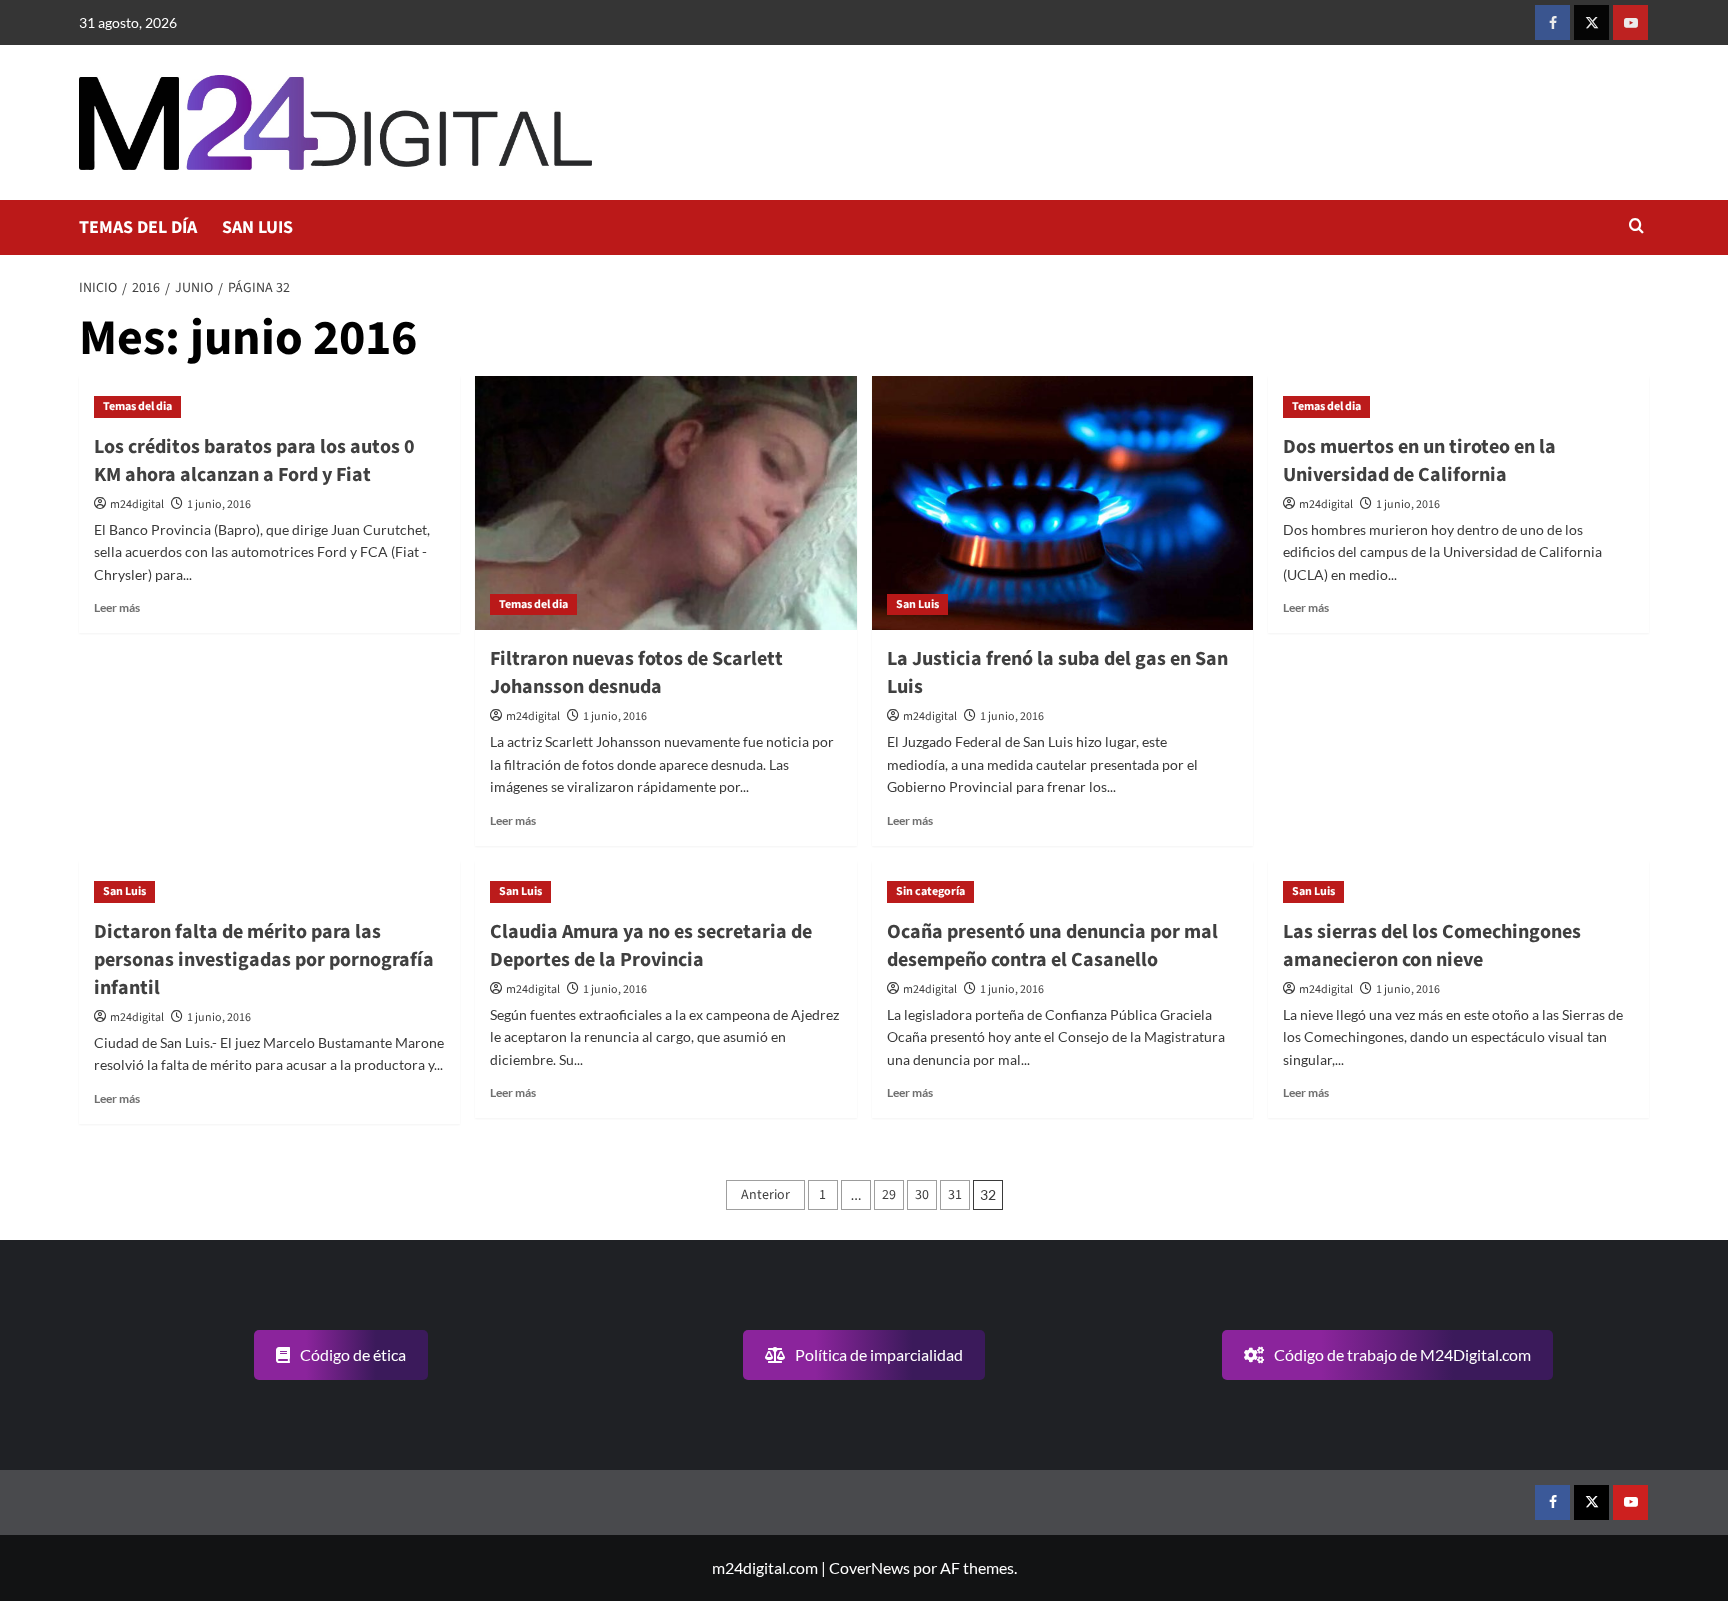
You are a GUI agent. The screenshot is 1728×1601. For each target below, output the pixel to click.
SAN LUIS (257, 227)
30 (922, 1195)
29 (889, 1195)
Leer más (117, 607)
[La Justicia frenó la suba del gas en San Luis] (1062, 503)
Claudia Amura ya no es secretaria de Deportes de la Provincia (651, 946)
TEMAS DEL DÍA (138, 227)
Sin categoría (930, 891)
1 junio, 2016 (219, 504)
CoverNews (869, 1567)
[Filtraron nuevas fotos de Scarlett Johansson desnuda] (665, 503)
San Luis (917, 604)
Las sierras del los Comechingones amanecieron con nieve (1432, 946)
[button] (1636, 227)
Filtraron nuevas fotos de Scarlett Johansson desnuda (636, 673)
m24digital (137, 504)
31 (955, 1195)
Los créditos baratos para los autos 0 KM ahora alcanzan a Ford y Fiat (254, 461)
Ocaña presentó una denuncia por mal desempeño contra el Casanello (1052, 946)
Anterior (765, 1195)
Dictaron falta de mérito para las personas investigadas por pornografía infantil (264, 960)
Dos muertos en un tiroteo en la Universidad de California (1419, 461)
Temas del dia (137, 406)
